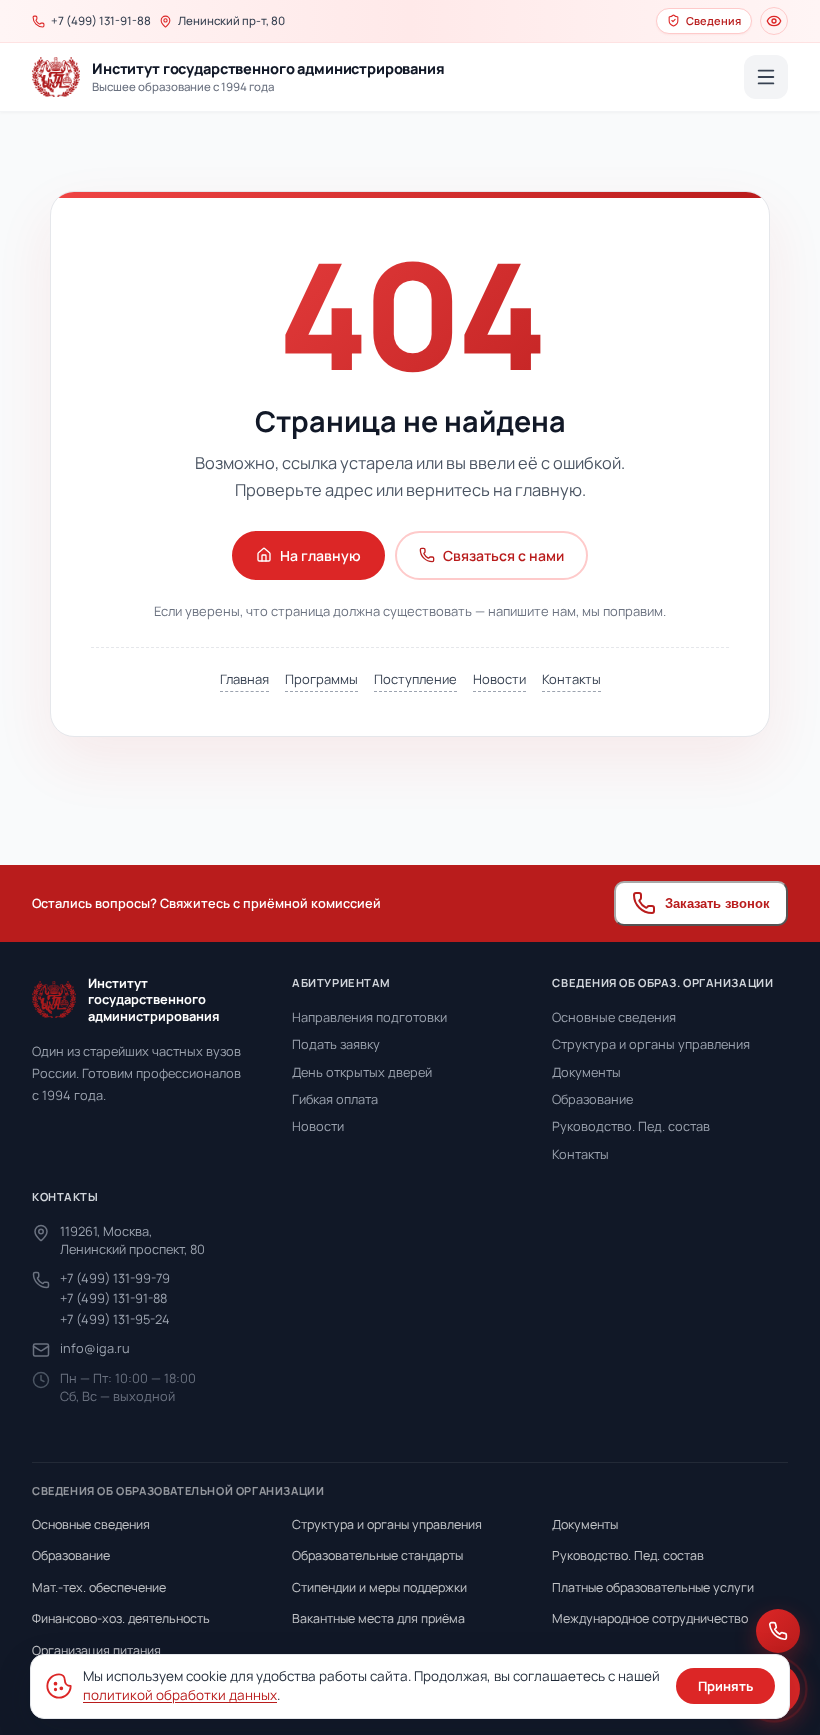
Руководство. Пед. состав (631, 1126)
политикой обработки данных (180, 1695)
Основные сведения (614, 1017)
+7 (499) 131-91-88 (113, 1298)
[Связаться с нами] (778, 1631)
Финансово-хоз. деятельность (121, 1618)
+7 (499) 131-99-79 (115, 1278)
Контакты (571, 679)
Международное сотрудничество (650, 1618)
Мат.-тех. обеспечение (99, 1587)
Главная (244, 679)
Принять (725, 1686)
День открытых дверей (362, 1072)
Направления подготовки (369, 1017)
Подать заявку (336, 1044)
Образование (592, 1099)
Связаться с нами (503, 555)
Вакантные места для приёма (378, 1618)
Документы (586, 1072)
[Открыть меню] (766, 77)
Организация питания (96, 1650)
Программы (321, 679)
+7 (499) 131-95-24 (115, 1319)
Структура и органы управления (651, 1044)
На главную (320, 555)
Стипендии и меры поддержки (379, 1587)
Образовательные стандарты (377, 1555)
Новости (499, 679)
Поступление (415, 679)
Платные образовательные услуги (653, 1587)
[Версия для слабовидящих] (774, 21)
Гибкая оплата (335, 1099)
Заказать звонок (717, 903)
